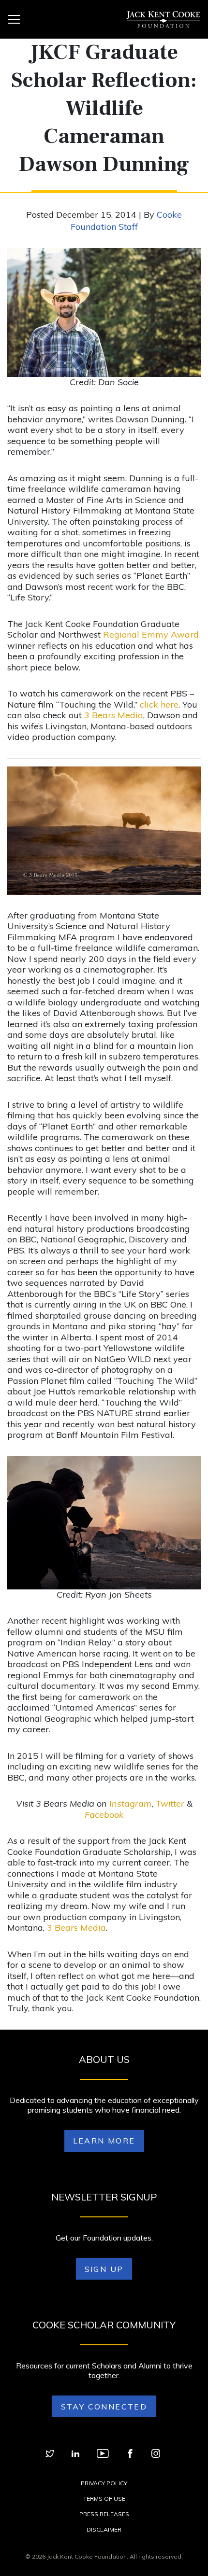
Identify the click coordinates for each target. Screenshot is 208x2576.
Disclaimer (104, 2529)
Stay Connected (104, 2407)
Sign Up (104, 2269)
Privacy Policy (104, 2483)
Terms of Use (104, 2499)
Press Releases (104, 2514)
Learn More (104, 2141)
